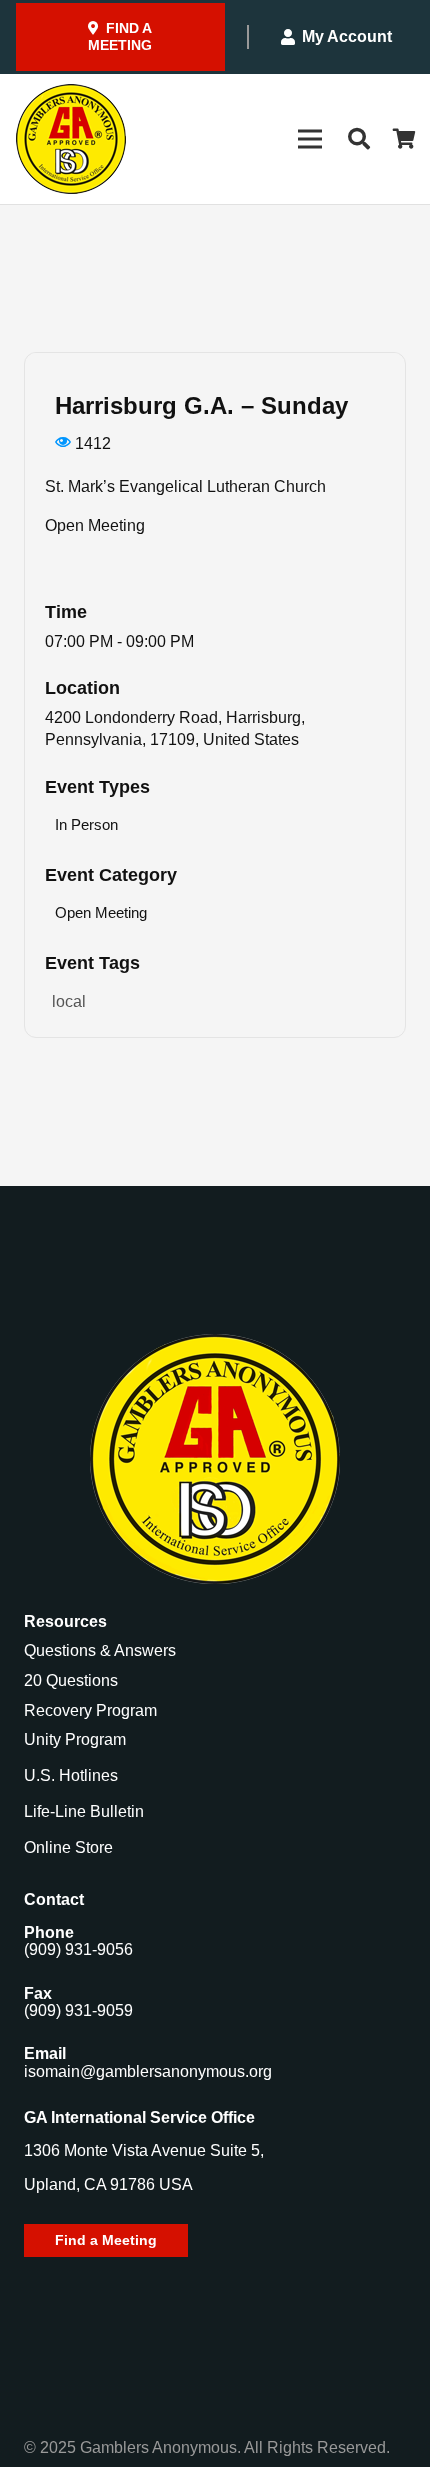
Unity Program (75, 1739)
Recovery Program (90, 1710)
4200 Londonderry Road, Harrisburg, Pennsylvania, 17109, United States (175, 729)
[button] (358, 139)
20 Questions (71, 1680)
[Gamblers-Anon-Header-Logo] (71, 139)
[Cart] (405, 139)
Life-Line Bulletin (84, 1811)
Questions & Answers (100, 1650)
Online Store (68, 1847)
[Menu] (310, 139)
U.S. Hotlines (71, 1775)
